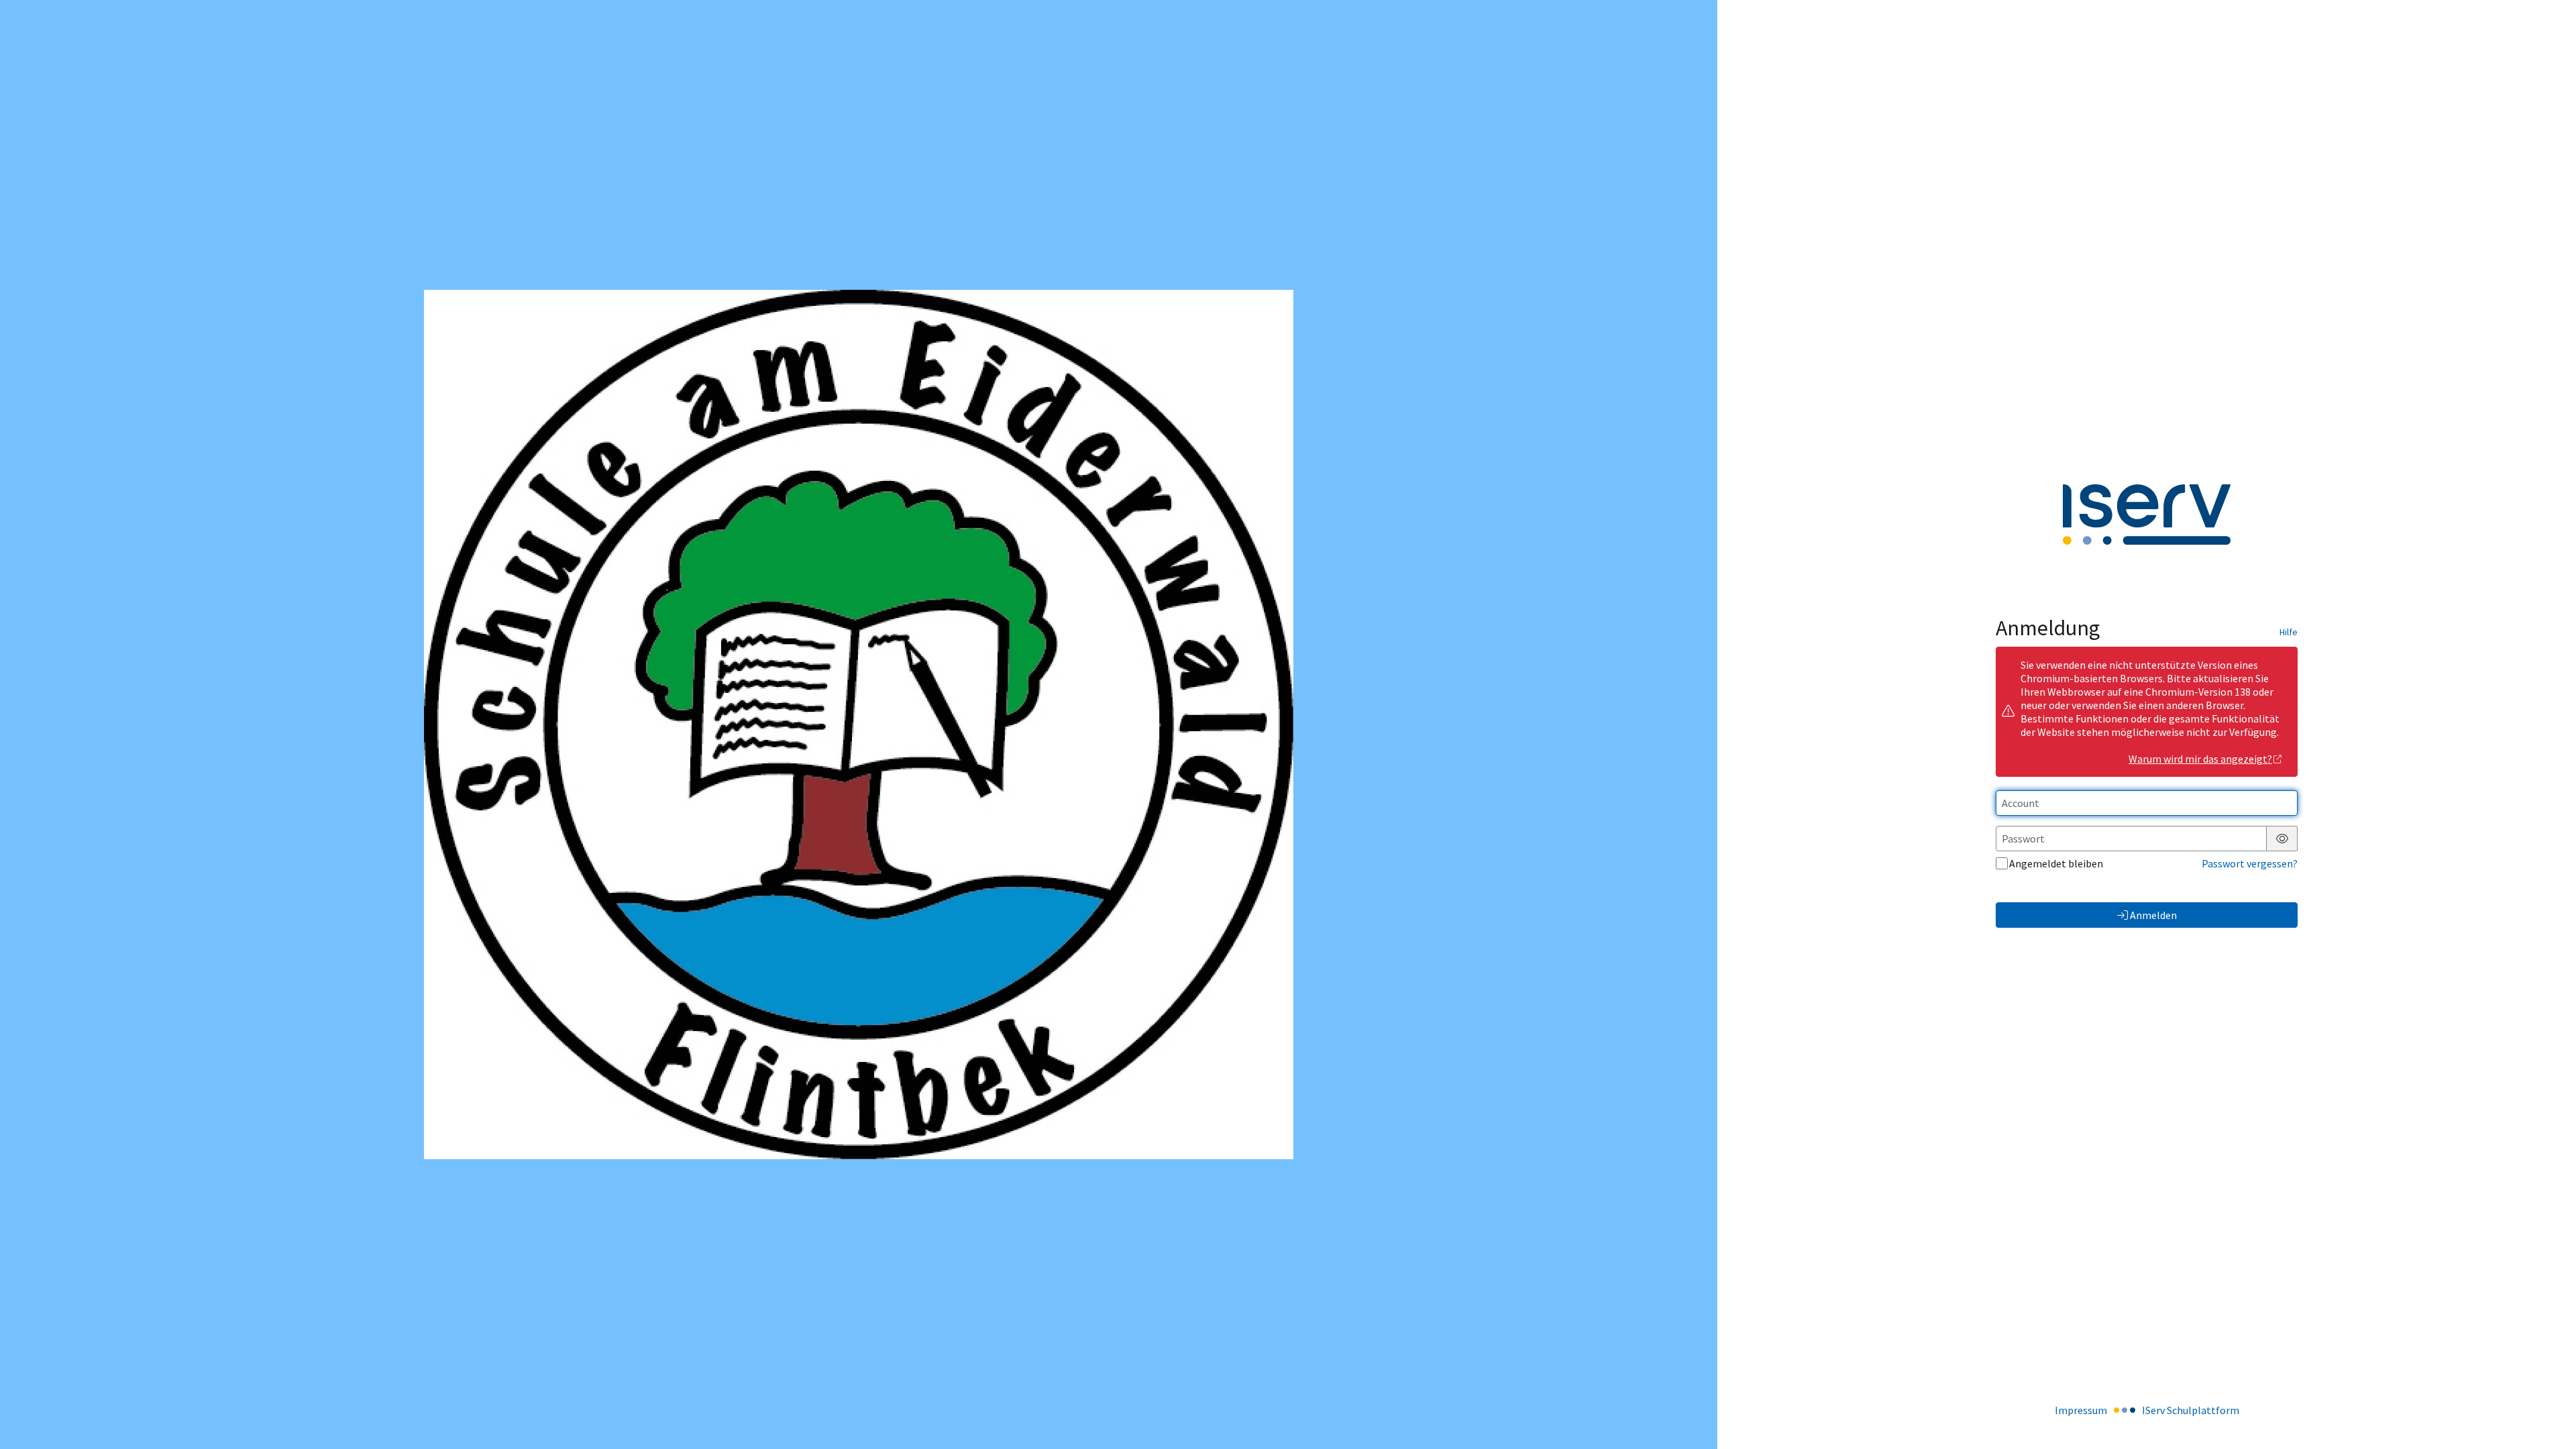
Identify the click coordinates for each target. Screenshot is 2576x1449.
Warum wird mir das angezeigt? (2200, 759)
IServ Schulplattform (2191, 1410)
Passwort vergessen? (2250, 863)
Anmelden (2153, 915)
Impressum (2081, 1410)
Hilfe (2289, 632)
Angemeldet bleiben (2056, 863)
